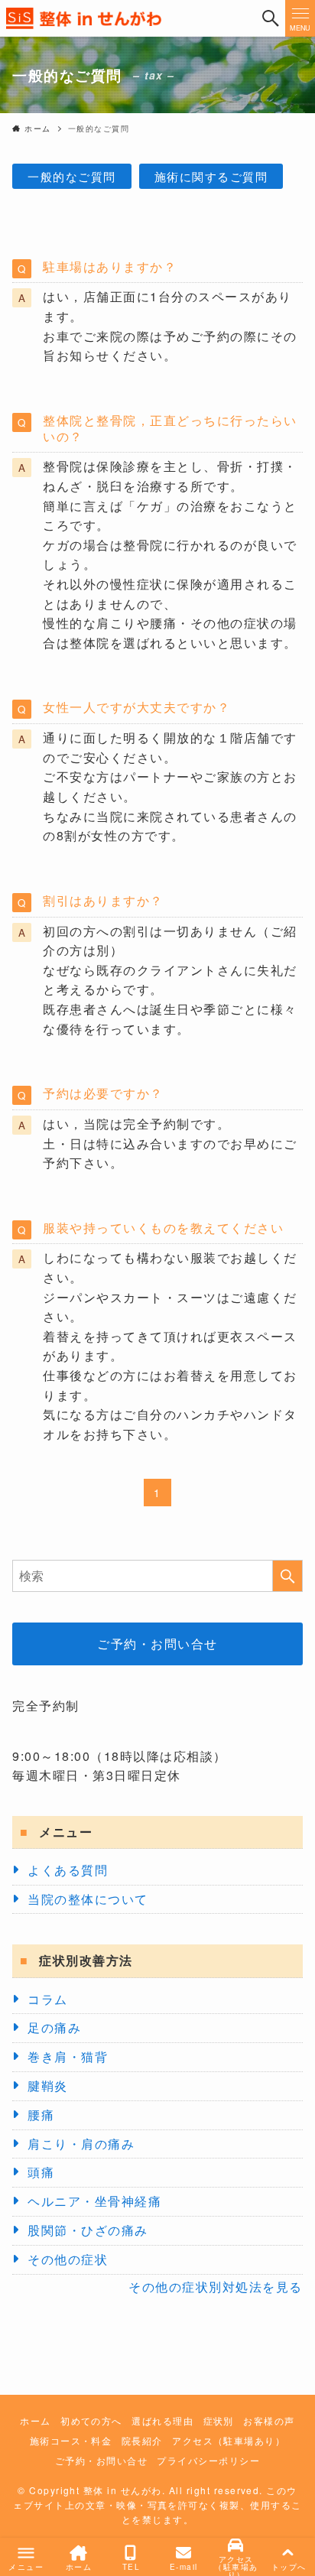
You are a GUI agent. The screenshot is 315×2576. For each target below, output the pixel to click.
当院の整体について (88, 1899)
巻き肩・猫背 (68, 2056)
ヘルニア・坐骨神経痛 (94, 2201)
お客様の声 (269, 2421)
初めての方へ (91, 2421)
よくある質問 (68, 1870)
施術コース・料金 (71, 2441)
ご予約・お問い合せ (157, 1644)
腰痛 (41, 2115)
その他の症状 (68, 2259)
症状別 (219, 2421)
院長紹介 (142, 2441)
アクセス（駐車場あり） (229, 2441)
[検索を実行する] (287, 1576)
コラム (47, 1999)
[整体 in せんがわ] (128, 18)
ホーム (35, 2421)
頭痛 (41, 2172)
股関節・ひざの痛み (88, 2230)
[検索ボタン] (270, 18)
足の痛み (54, 2027)
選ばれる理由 (162, 2421)
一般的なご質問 (71, 176)
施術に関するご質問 (211, 176)
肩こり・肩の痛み (81, 2144)
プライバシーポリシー (208, 2461)
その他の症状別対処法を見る (215, 2287)
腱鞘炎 (47, 2085)
